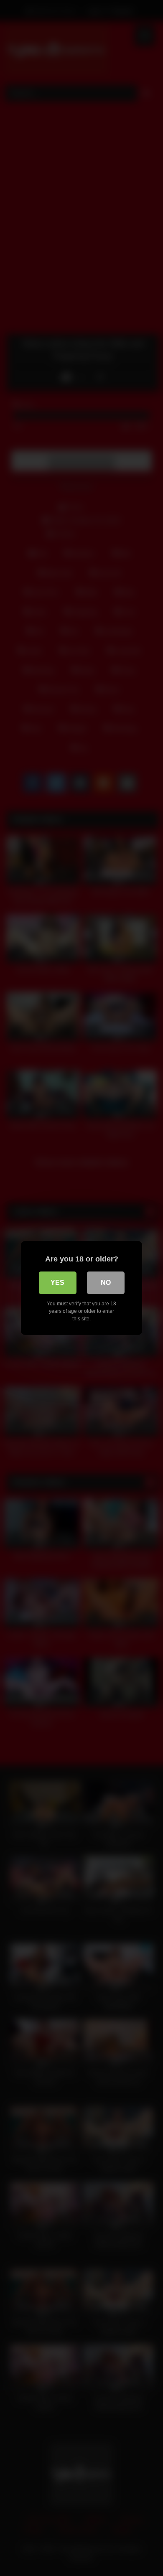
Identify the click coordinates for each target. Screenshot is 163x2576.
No (106, 1283)
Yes (57, 1283)
